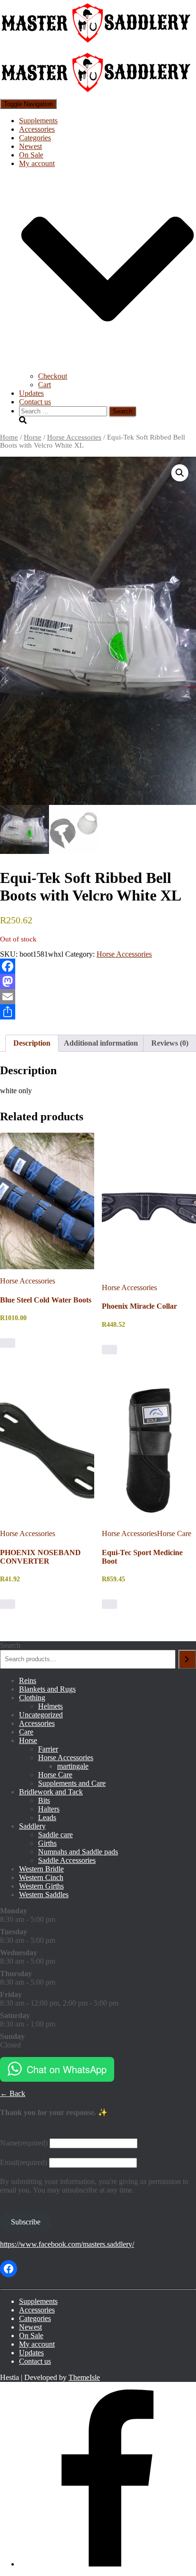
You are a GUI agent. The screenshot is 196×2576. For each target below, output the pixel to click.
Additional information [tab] (101, 1043)
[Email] (98, 997)
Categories (35, 138)
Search (10, 1645)
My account (37, 2344)
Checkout (53, 376)
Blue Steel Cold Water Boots (46, 1300)
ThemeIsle (84, 2377)
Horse (33, 437)
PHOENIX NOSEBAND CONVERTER (40, 1557)
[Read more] (109, 1604)
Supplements (38, 121)
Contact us (35, 402)
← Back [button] (13, 2093)
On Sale (31, 155)
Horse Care (174, 1533)
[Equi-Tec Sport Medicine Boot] (149, 1450)
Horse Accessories (74, 437)
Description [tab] (32, 1043)
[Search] (187, 1659)
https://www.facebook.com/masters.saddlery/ (67, 2244)
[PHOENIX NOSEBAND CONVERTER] (47, 1450)
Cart (44, 385)
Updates (31, 393)
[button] (180, 473)
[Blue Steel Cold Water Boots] (47, 1201)
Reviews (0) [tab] (170, 1043)
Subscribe (26, 2222)
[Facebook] (98, 966)
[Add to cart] (8, 1343)
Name (24, 2143)
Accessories (37, 129)
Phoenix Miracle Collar (139, 1306)
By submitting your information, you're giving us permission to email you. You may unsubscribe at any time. (94, 2186)
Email (24, 2162)
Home (9, 437)
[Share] (98, 1012)
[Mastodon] (98, 981)
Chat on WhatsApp (67, 2069)
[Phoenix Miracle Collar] (149, 1204)
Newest (30, 146)
